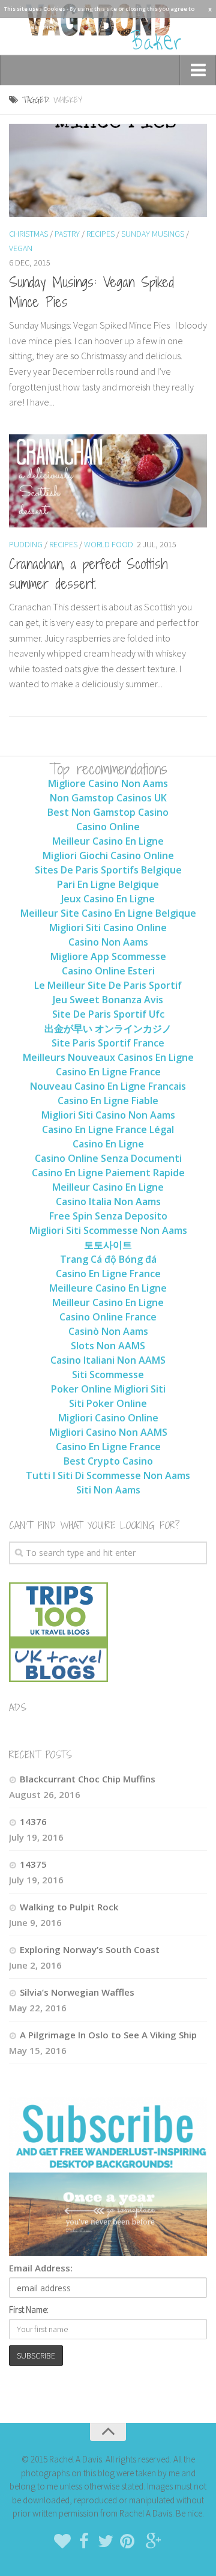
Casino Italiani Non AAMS (108, 1360)
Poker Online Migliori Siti (108, 1389)
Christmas (28, 234)
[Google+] (154, 2541)
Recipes (100, 234)
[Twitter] (106, 2541)
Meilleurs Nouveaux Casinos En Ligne (108, 1057)
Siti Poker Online (108, 1403)
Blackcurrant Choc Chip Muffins (88, 1779)
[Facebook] (84, 2541)
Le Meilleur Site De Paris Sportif (108, 985)
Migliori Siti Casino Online (108, 928)
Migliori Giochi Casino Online (108, 855)
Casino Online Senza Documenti (108, 1158)
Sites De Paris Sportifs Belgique (108, 870)
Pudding (26, 544)
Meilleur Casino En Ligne (108, 841)
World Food (109, 544)
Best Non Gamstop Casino (108, 812)
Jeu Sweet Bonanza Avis (108, 1000)
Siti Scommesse (108, 1375)
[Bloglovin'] (62, 2541)
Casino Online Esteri (108, 971)
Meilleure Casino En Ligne (108, 1288)
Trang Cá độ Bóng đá (108, 1259)
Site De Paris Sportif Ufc (108, 1014)
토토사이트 (108, 1245)
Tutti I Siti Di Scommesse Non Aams (108, 1475)
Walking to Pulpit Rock (69, 1907)
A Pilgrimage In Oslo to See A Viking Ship (108, 2035)
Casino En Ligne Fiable (108, 1101)
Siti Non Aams (108, 1490)
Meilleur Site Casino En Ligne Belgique (108, 913)
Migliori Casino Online (108, 1418)
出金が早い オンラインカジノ (108, 1028)
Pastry (67, 234)
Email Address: (41, 2268)
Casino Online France (108, 1317)
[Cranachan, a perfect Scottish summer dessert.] (108, 481)
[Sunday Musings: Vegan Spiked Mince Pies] (108, 170)
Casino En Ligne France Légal (108, 1129)
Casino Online (108, 827)
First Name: (29, 2310)
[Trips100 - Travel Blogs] (58, 1645)
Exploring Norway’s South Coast (90, 1949)
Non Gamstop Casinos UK (108, 798)
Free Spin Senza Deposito (108, 1216)
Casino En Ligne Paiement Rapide (108, 1173)
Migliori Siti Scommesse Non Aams (108, 1230)
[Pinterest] (127, 2541)
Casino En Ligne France (108, 1072)
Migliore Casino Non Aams (108, 783)
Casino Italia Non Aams (108, 1201)
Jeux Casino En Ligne (108, 899)
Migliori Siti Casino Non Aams (108, 1115)
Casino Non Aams (108, 942)
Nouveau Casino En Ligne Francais (108, 1086)
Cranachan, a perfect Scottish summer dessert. (88, 573)
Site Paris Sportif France (108, 1043)
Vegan (21, 248)
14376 (33, 1821)
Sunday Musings (153, 234)
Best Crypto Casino (108, 1461)
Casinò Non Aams (108, 1331)
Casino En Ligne (108, 1144)
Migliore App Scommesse (108, 956)
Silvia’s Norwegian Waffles (77, 1992)
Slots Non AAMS (108, 1346)
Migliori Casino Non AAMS (108, 1432)
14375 (33, 1864)
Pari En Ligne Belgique (108, 884)
